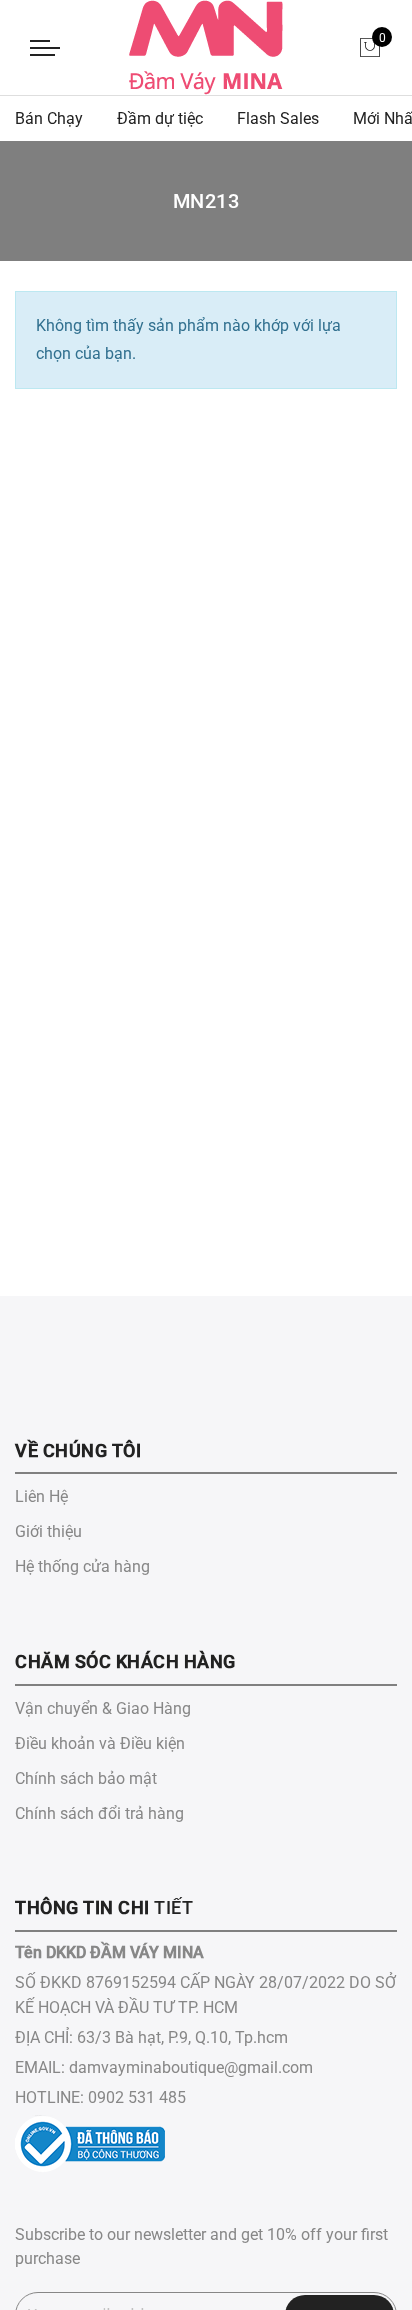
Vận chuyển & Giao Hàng (103, 1708)
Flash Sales (278, 118)
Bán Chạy (49, 118)
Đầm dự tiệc (160, 118)
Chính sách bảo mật (86, 1778)
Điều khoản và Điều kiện (100, 1743)
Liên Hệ (41, 1496)
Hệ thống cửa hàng (82, 1566)
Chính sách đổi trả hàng (99, 1813)
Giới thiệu (48, 1531)
